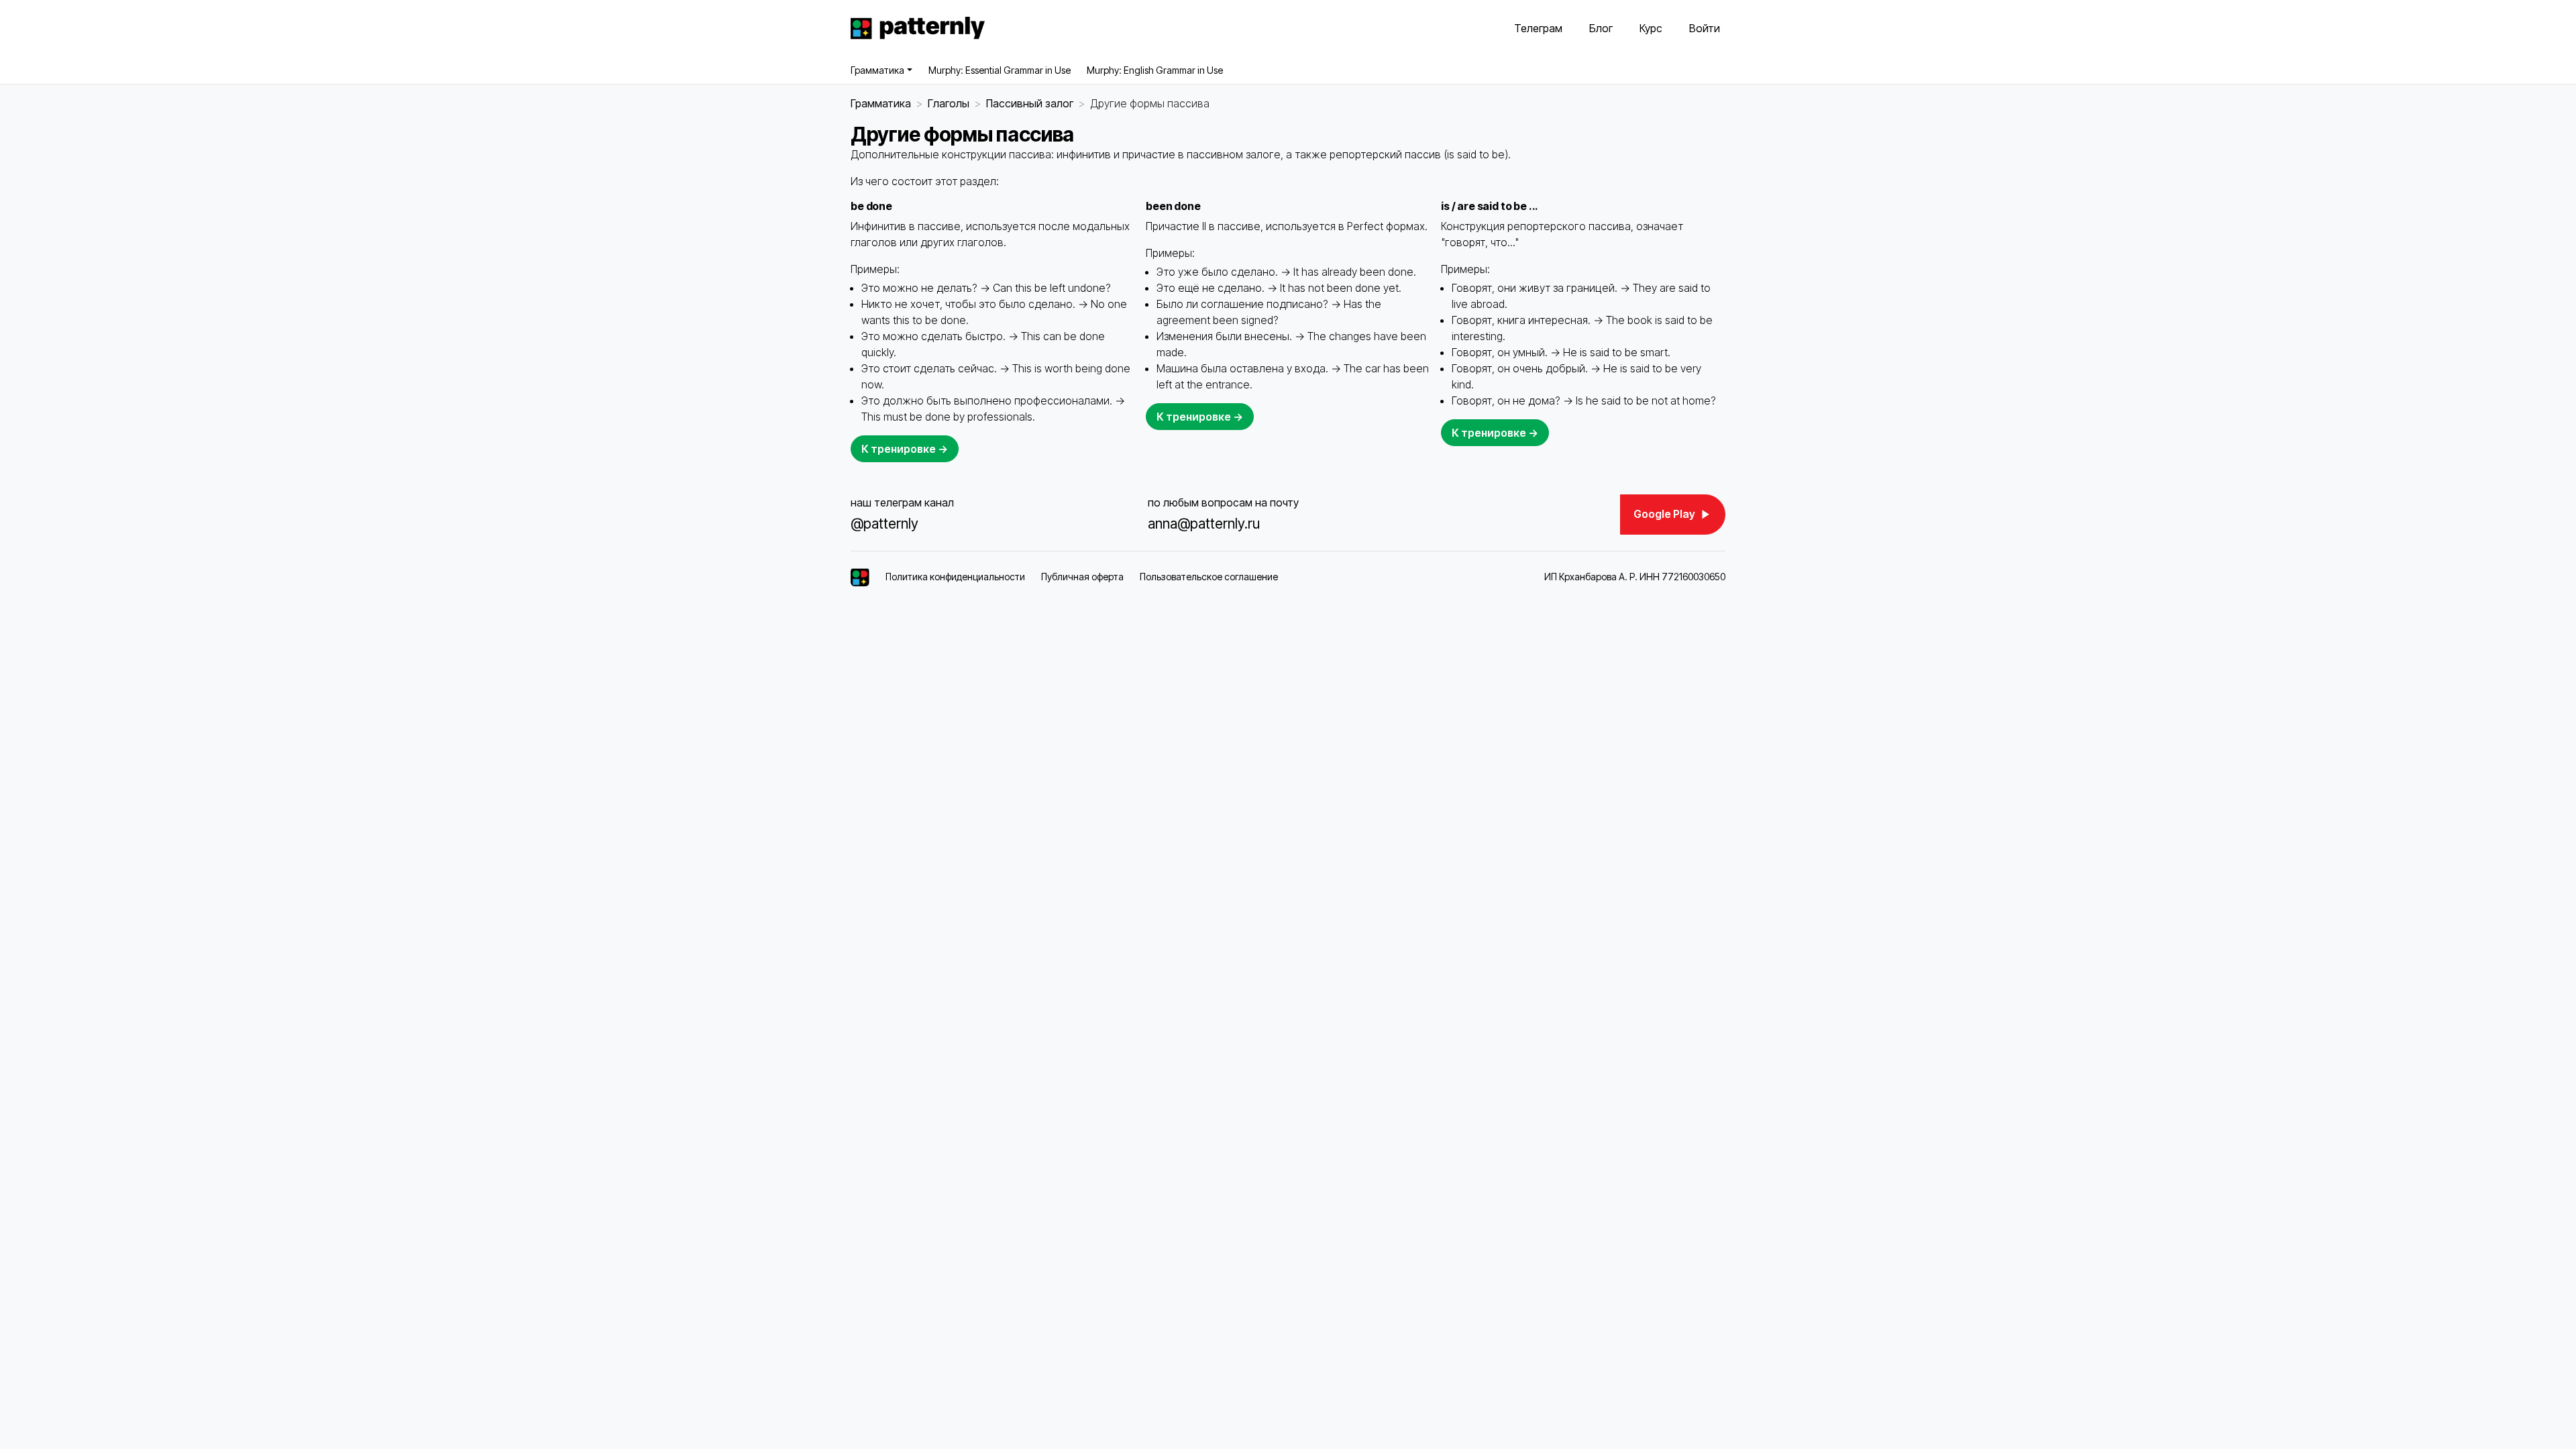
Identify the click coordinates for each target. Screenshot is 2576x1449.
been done (1173, 206)
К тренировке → (905, 449)
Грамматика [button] (877, 70)
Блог (1601, 28)
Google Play (1665, 514)
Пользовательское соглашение (1209, 577)
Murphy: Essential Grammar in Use (1000, 70)
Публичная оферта (1082, 577)
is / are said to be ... (1490, 206)
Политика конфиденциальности (955, 577)
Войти (1705, 28)
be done (871, 206)
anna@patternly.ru (1204, 524)
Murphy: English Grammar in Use (1155, 70)
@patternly (884, 524)
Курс (1651, 28)
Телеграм (1538, 28)
